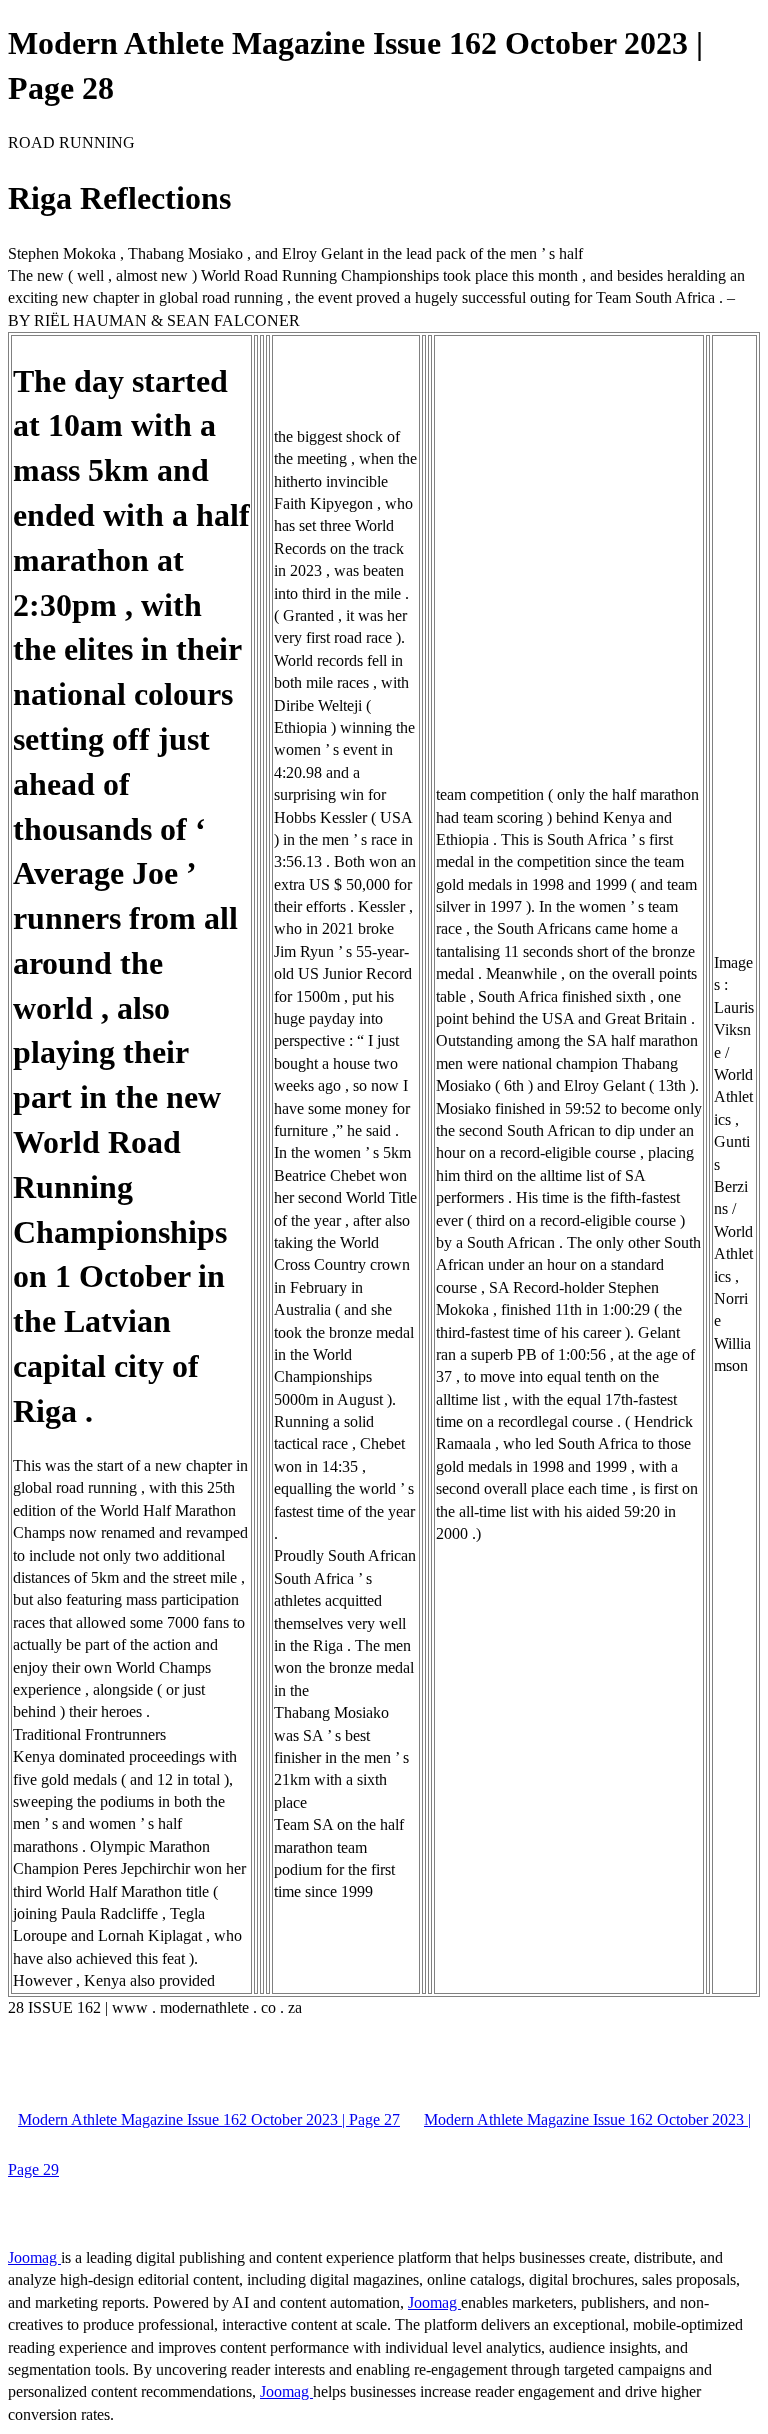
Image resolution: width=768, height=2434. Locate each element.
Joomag (34, 2257)
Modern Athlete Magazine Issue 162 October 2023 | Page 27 (209, 2119)
